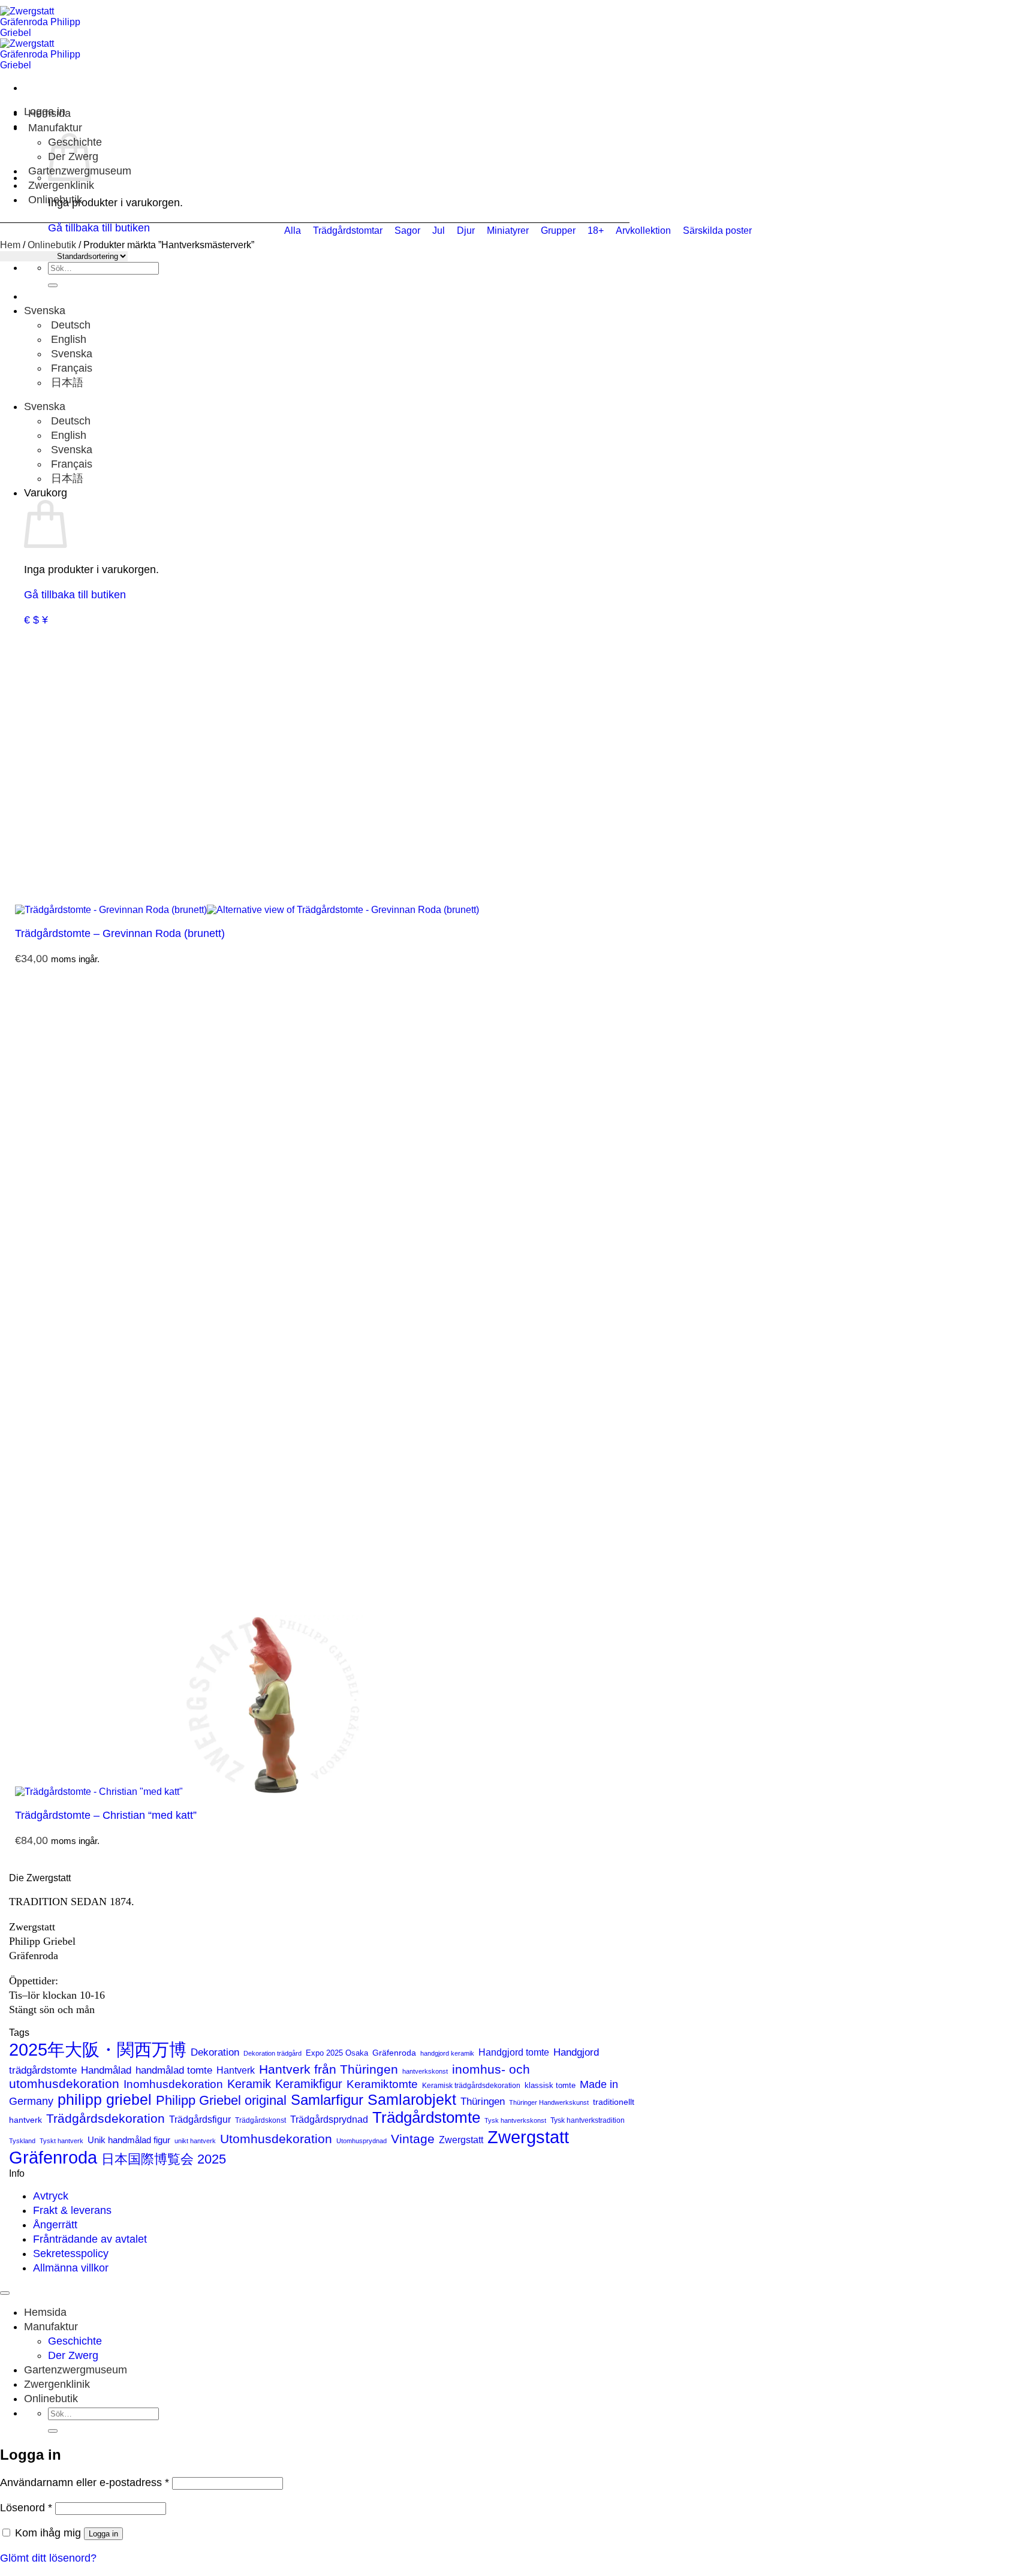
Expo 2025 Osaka (337, 2053)
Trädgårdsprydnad (329, 2119)
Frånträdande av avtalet (90, 2239)
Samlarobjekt (412, 2100)
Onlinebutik (55, 200)
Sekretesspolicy (71, 2253)
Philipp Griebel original (221, 2100)
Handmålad (106, 2070)
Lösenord (26, 2508)
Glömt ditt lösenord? (48, 2558)
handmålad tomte (174, 2070)
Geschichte (75, 2341)
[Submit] (53, 285)
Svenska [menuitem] (70, 354)
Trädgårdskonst (260, 2120)
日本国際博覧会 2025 (164, 2159)
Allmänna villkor (71, 2268)
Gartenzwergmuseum (76, 2370)
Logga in (103, 2534)
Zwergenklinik (61, 185)
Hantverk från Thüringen (329, 2069)
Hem (10, 245)
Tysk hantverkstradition (588, 2120)
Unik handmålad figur (129, 2140)
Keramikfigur (309, 2084)
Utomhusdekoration (276, 2139)
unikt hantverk (195, 2141)
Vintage (413, 2139)
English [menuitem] (67, 339)
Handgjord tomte (514, 2052)
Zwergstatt (461, 2140)
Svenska (46, 311)
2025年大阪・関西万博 (98, 2050)
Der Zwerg (73, 2355)
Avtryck (51, 2196)
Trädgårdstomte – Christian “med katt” (106, 1815)
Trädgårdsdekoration (106, 2118)
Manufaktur (55, 128)
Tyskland (22, 2141)
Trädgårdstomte (426, 2117)
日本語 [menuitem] (66, 382)
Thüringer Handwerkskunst (549, 2102)
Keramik (249, 2084)
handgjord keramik (447, 2053)
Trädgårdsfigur (200, 2119)
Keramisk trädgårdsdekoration (471, 2086)
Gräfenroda (394, 2053)
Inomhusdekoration (173, 2084)
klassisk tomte (550, 2085)
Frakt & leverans (72, 2210)
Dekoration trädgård (272, 2053)
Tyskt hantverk (61, 2141)
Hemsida (49, 113)
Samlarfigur (327, 2100)
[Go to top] (5, 2293)
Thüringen (483, 2102)
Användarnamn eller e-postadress (85, 2482)
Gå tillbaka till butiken (75, 595)
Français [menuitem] (70, 368)
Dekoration (215, 2052)
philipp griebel (105, 2099)
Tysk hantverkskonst (515, 2120)
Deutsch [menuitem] (69, 325)
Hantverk (236, 2070)
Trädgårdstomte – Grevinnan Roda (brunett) (120, 933)
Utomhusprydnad (362, 2141)
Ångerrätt (55, 2225)
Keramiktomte (382, 2084)
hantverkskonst (425, 2071)
